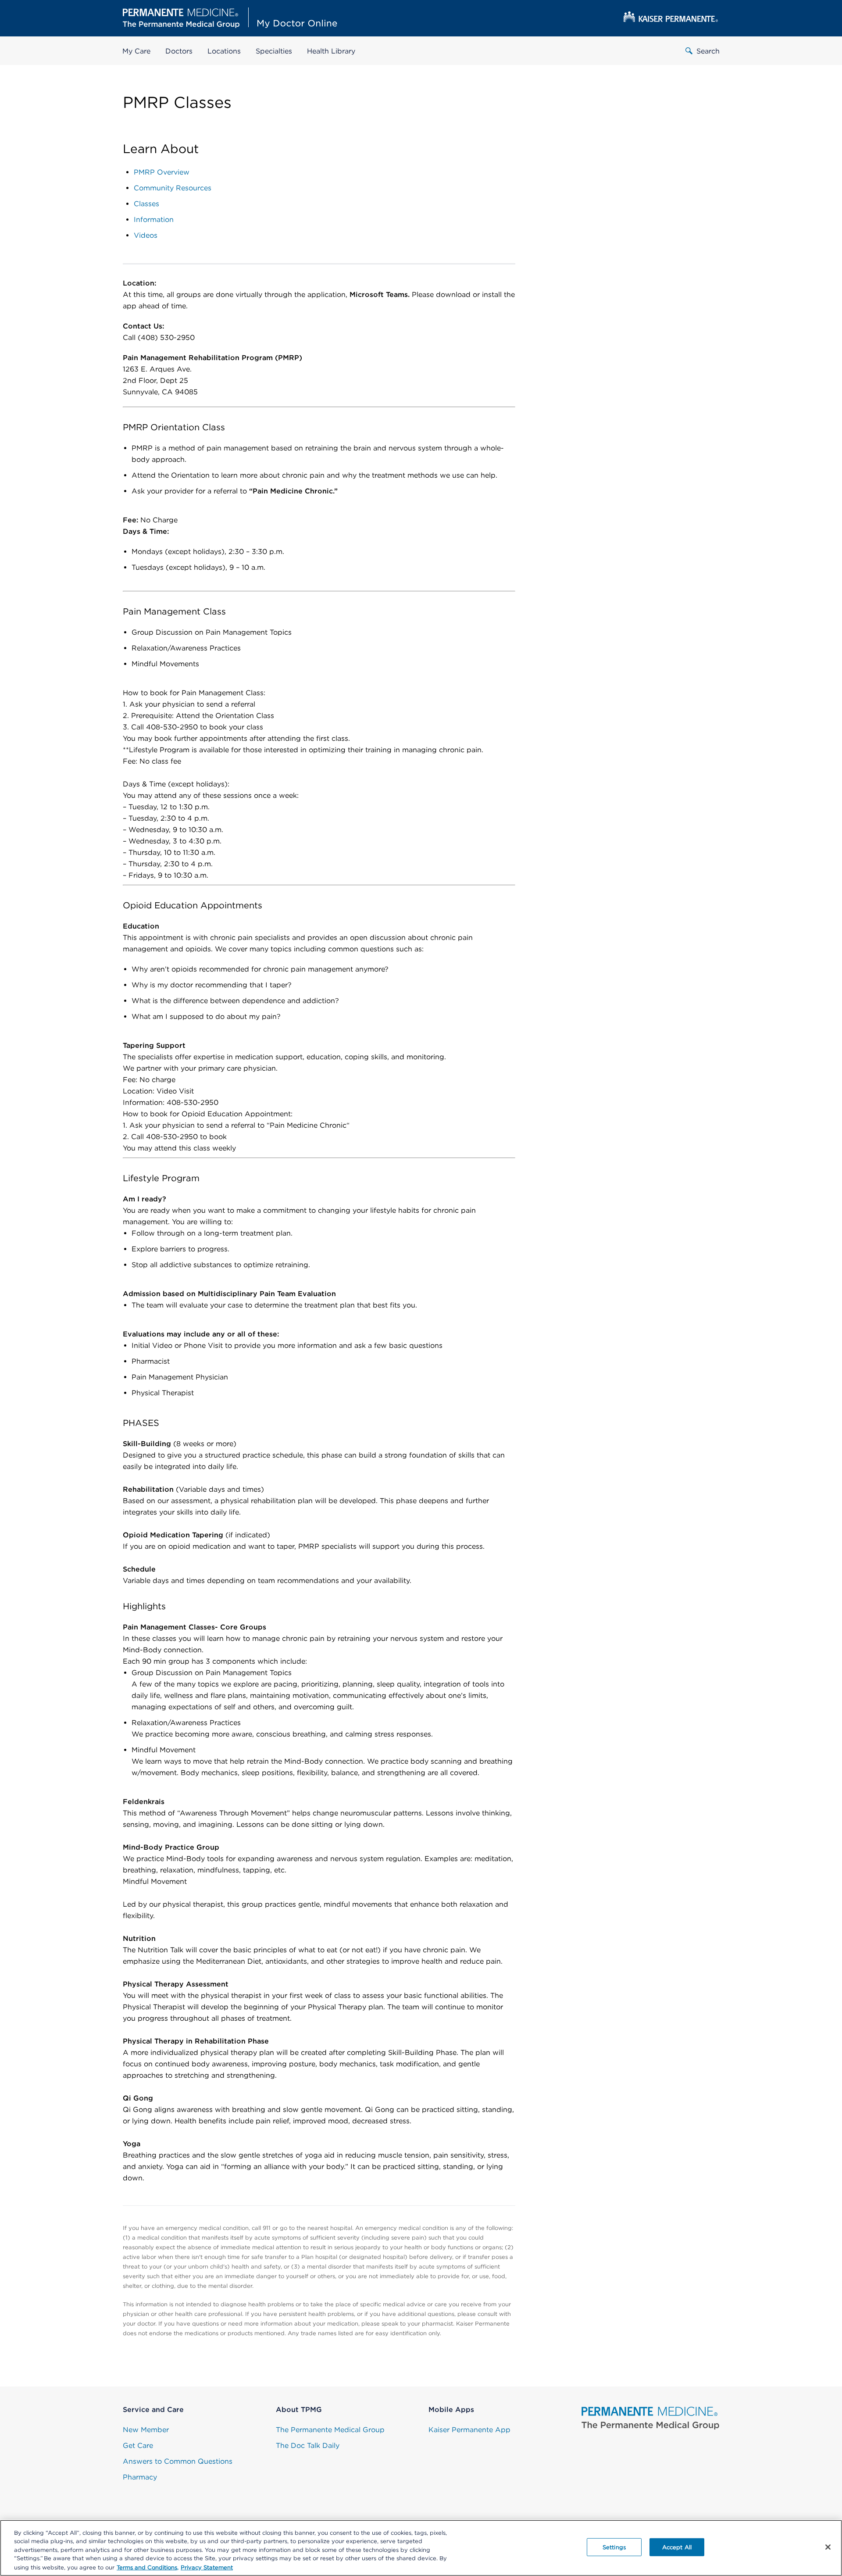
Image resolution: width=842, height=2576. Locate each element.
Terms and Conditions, (148, 2567)
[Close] (828, 2547)
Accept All (677, 2547)
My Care (136, 51)
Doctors (179, 51)
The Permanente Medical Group (330, 2430)
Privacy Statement (207, 2567)
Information (154, 220)
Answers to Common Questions (178, 2461)
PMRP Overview (162, 172)
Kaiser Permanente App (469, 2430)
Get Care (138, 2446)
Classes (146, 204)
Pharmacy (140, 2477)
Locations (224, 51)
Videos (146, 235)
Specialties (274, 51)
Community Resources (173, 188)
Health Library (331, 51)
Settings (614, 2547)
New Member (146, 2430)
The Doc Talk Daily (308, 2446)
